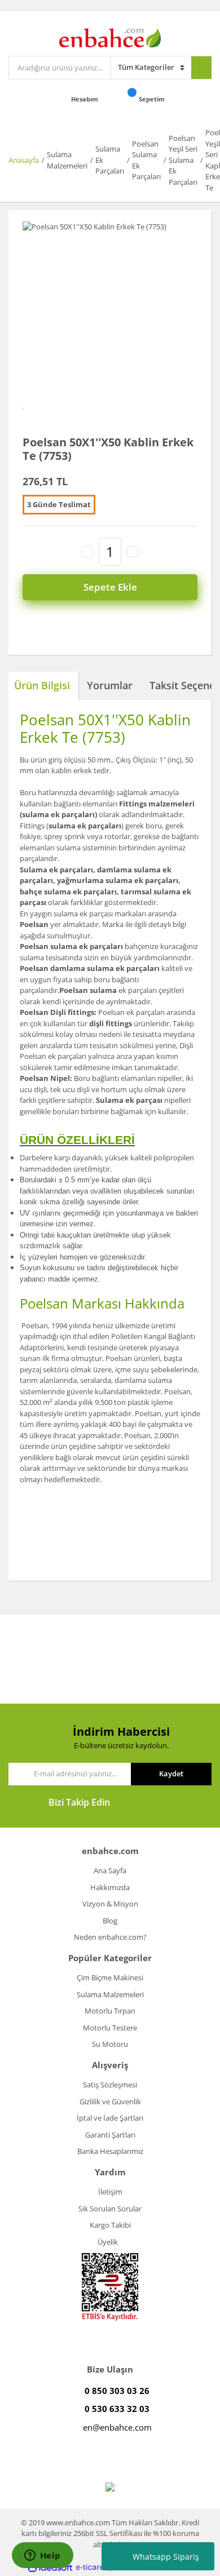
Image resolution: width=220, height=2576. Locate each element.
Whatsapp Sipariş (166, 2557)
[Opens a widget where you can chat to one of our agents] (42, 2556)
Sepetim (153, 99)
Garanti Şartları (110, 2135)
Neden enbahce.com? (110, 1937)
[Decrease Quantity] (87, 552)
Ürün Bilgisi (42, 685)
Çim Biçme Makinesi (110, 1978)
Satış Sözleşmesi (110, 2085)
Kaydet (171, 1774)
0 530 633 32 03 (117, 2409)
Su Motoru (110, 2044)
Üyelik (108, 2242)
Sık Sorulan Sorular (110, 2209)
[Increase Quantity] (133, 552)
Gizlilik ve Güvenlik (110, 2101)
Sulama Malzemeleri (110, 1994)
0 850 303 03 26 (117, 2391)
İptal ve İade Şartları (110, 2118)
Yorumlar (110, 685)
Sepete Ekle (110, 587)
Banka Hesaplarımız (110, 2151)
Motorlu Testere (110, 2028)
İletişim (110, 2192)
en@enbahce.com (117, 2427)
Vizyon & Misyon (110, 1904)
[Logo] (110, 37)
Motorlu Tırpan (110, 2011)
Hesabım (85, 99)
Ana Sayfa (110, 1870)
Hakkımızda (110, 1887)
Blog (110, 1921)
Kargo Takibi (110, 2225)
